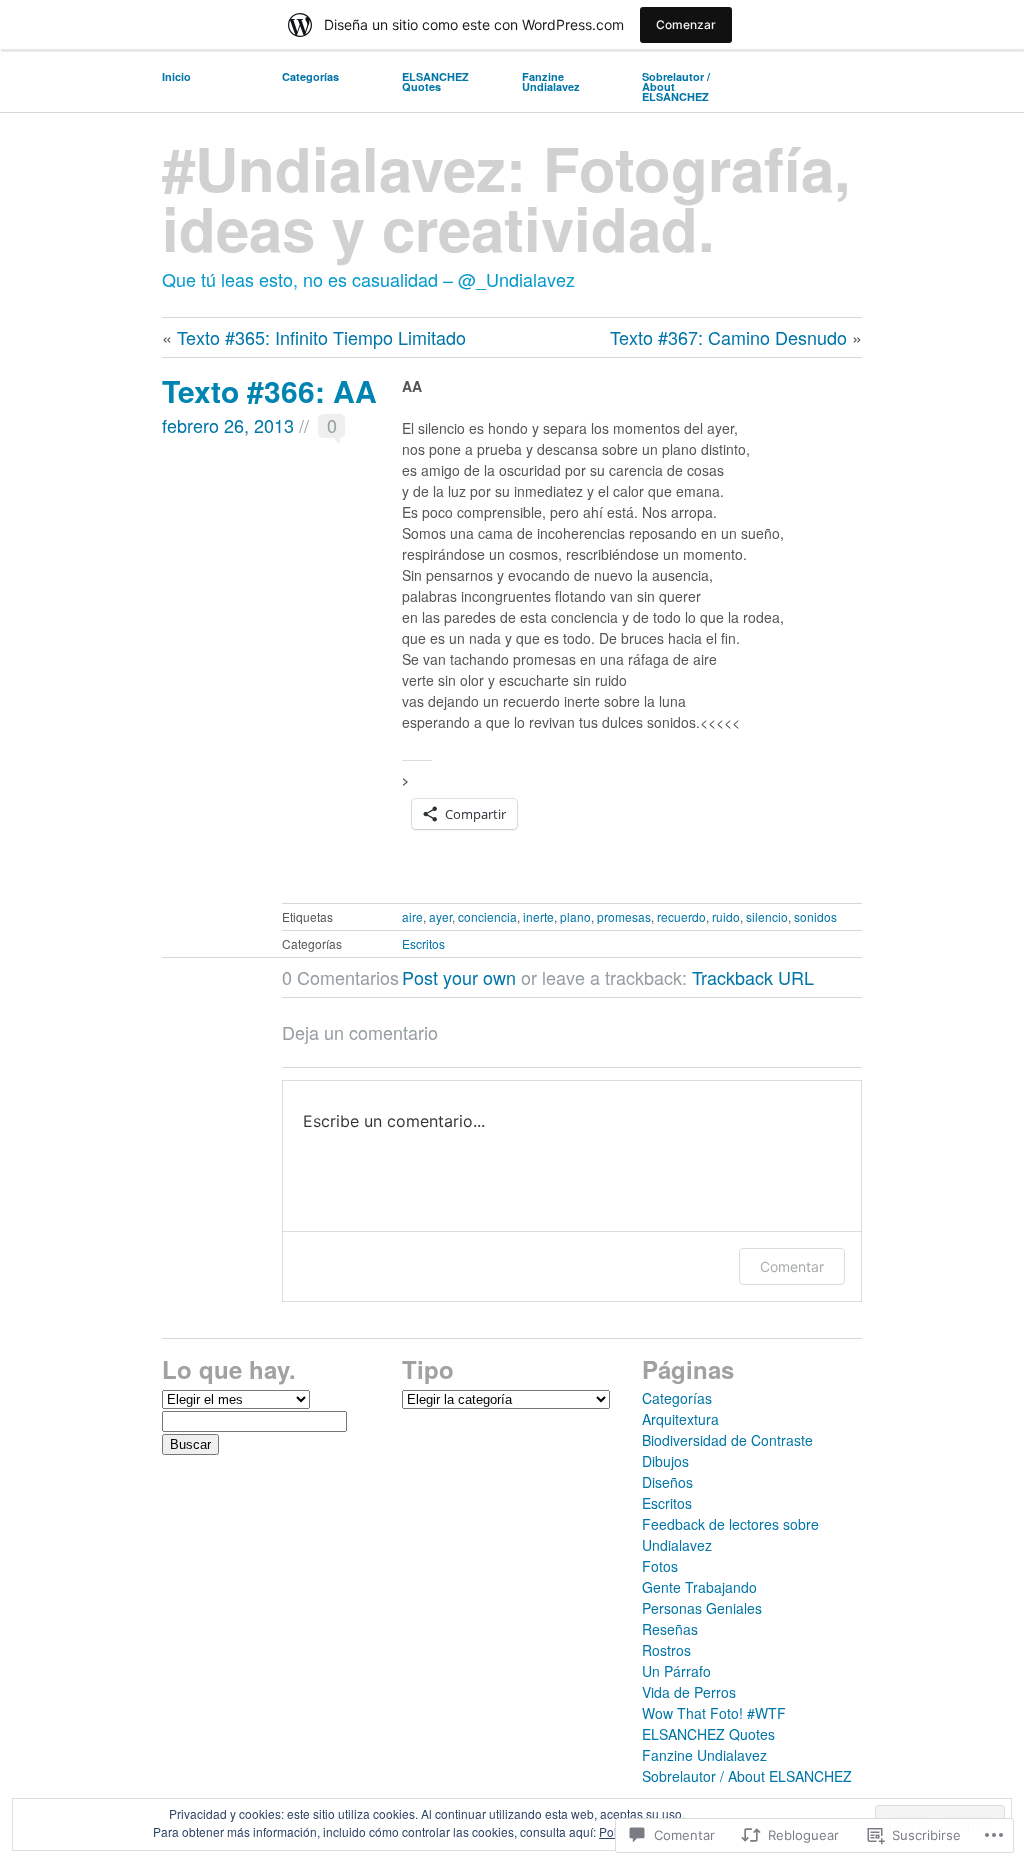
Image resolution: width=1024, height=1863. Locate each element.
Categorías (310, 76)
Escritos (423, 943)
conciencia (487, 916)
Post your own (459, 977)
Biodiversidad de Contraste (727, 1440)
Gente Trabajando (699, 1587)
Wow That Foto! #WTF (714, 1713)
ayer (440, 916)
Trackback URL (753, 977)
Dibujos (665, 1461)
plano (575, 916)
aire (412, 916)
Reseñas (670, 1629)
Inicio (176, 76)
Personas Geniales (702, 1608)
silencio (767, 916)
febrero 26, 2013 (228, 425)
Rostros (666, 1650)
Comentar (792, 1266)
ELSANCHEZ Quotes (435, 81)
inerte (538, 916)
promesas (624, 916)
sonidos (815, 916)
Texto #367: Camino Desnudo (728, 337)
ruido (726, 916)
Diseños (667, 1482)
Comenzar (686, 24)
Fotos (660, 1566)
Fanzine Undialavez (551, 81)
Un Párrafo (676, 1671)
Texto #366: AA (269, 390)
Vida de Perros (689, 1692)
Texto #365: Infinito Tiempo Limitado (321, 337)
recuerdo (681, 916)
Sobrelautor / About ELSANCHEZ (676, 86)
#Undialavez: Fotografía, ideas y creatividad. (506, 197)
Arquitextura (680, 1419)
